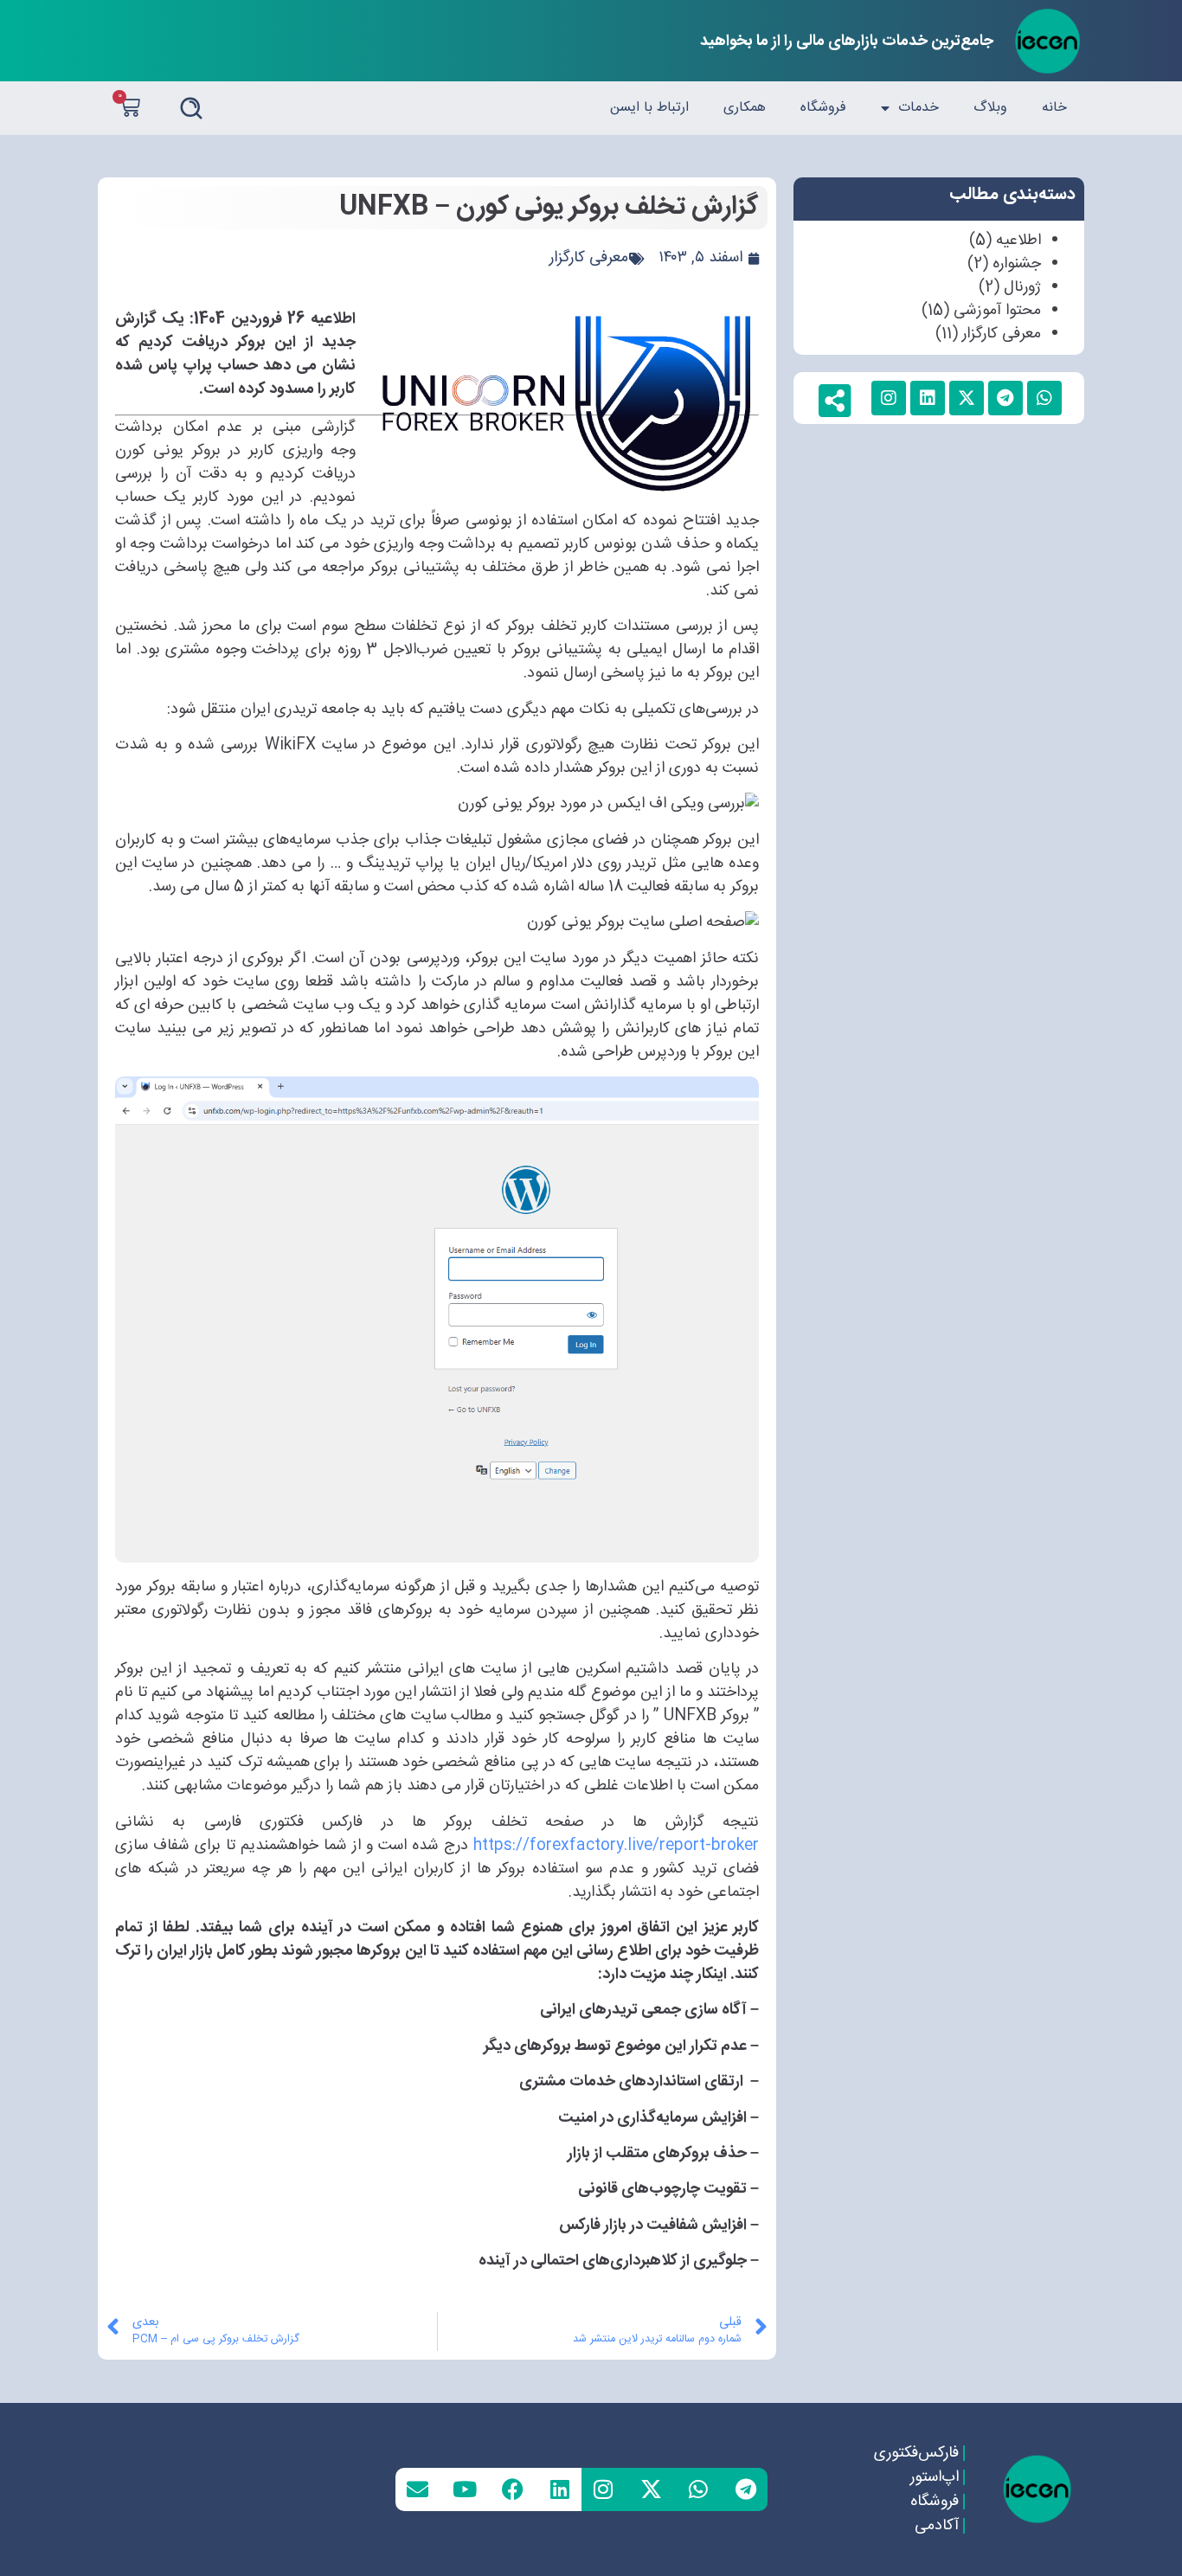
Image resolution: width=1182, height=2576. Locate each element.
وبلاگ (990, 108)
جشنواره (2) (1004, 264)
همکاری (745, 108)
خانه (1054, 108)
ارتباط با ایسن (649, 108)
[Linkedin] (560, 2489)
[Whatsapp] (698, 2489)
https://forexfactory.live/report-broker (616, 1846)
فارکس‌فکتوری (915, 2453)
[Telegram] (746, 2489)
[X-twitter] (651, 2489)
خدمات (919, 108)
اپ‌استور (934, 2477)
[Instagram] (603, 2489)
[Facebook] (512, 2489)
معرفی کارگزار (589, 258)
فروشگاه (823, 108)
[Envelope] (417, 2489)
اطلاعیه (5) (1005, 241)
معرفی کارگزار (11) (988, 334)
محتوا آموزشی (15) (981, 311)
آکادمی (936, 2526)
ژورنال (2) (1010, 287)
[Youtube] (465, 2489)
